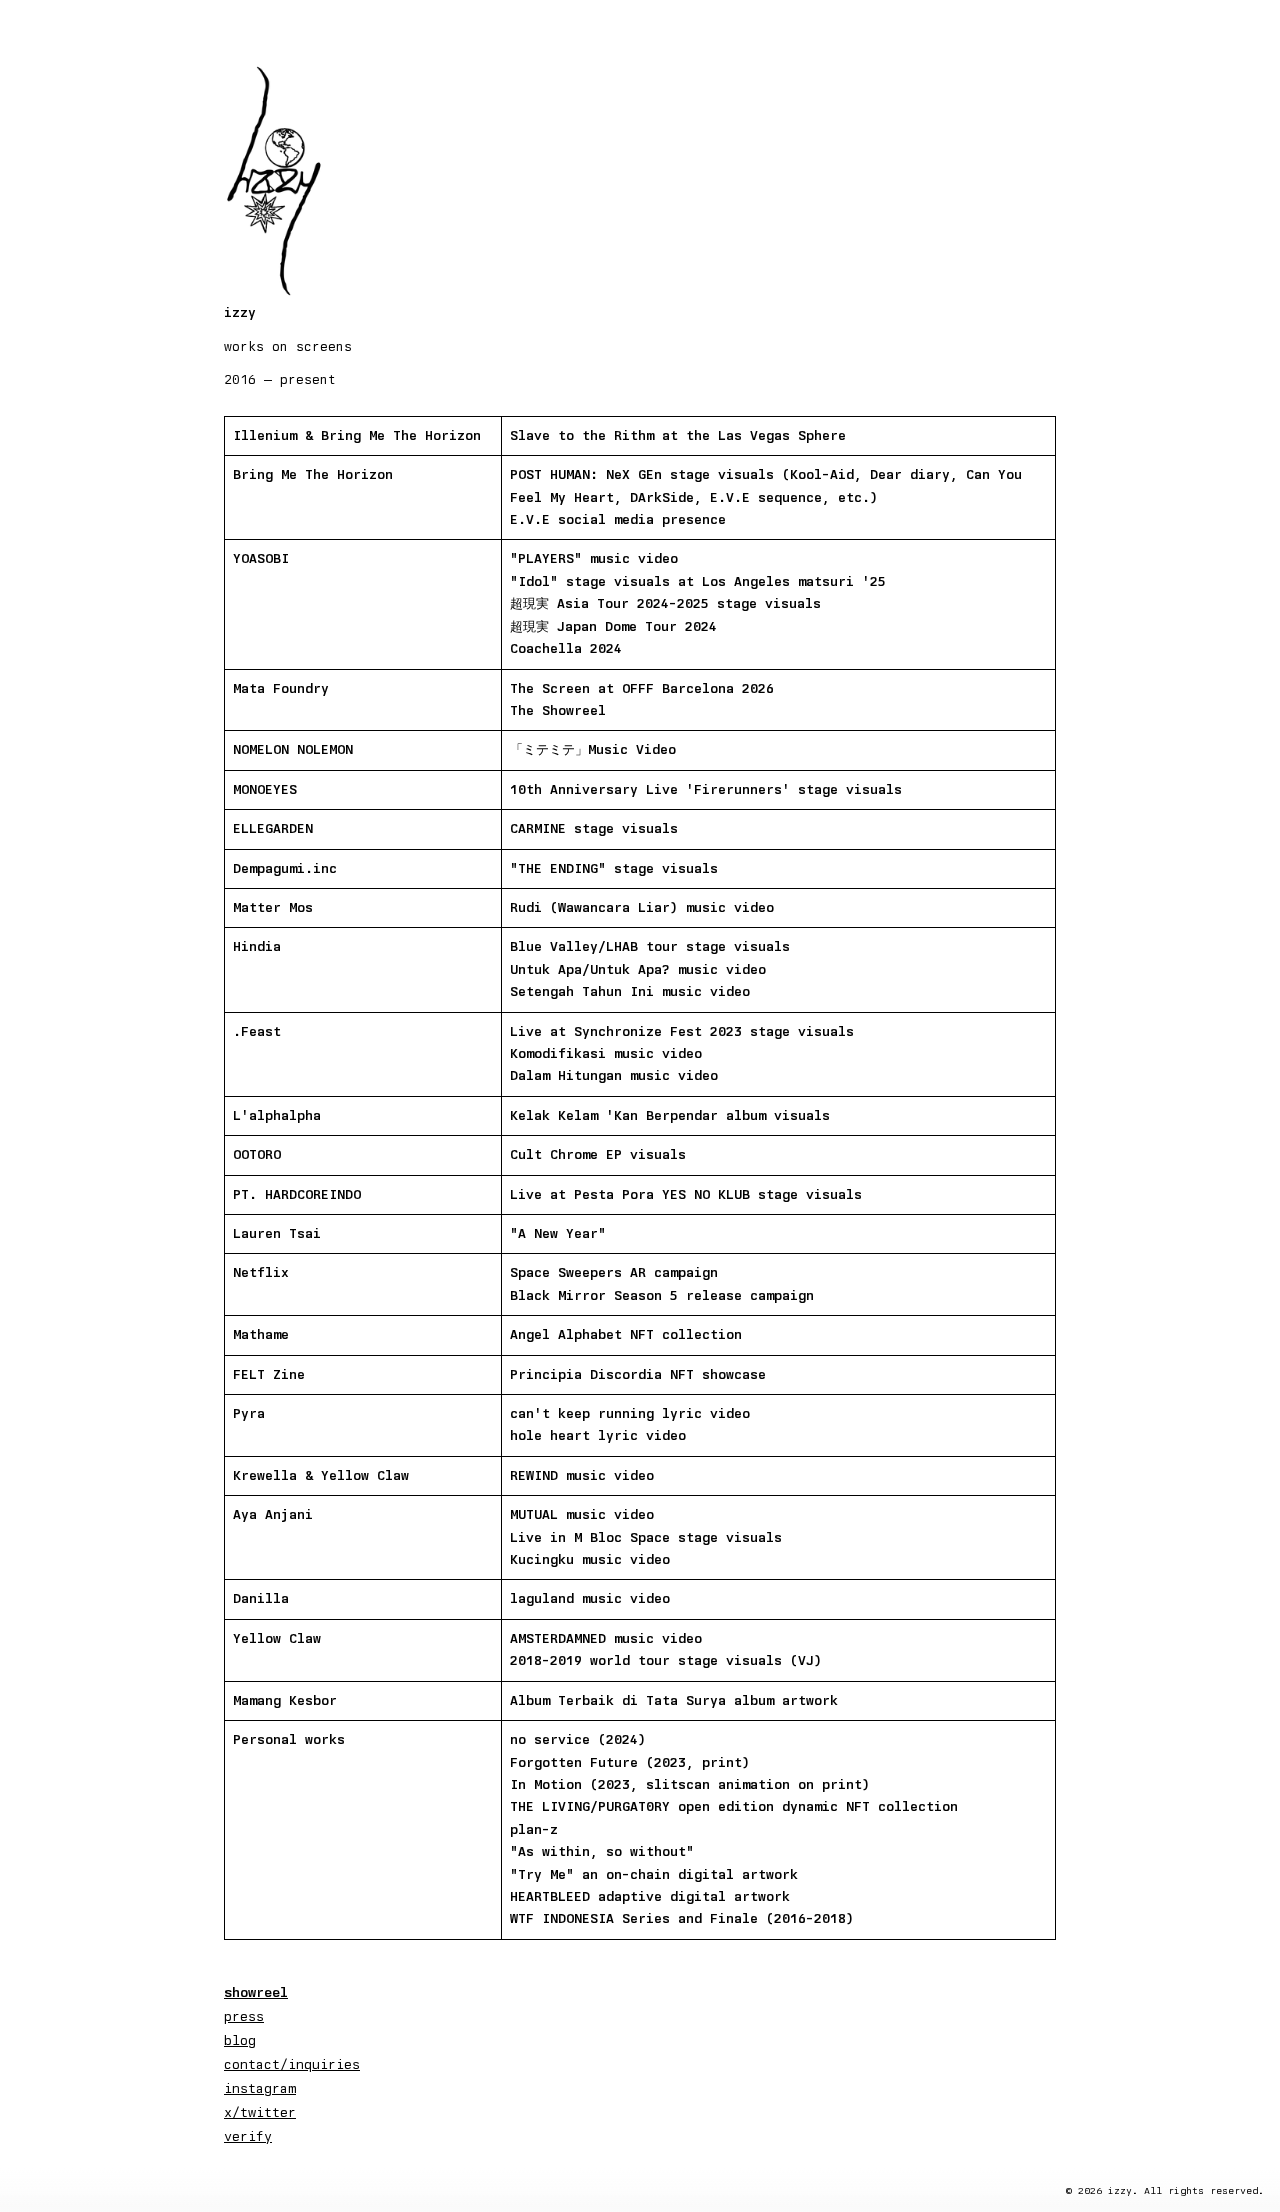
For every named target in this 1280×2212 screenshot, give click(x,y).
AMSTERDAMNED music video (606, 1638)
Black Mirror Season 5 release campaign (662, 1295)
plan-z (534, 1829)
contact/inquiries (292, 2064)
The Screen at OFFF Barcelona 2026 (642, 688)
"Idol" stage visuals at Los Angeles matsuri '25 (698, 581)
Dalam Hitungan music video (614, 1075)
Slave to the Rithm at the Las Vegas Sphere (678, 435)
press (244, 2016)
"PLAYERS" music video (594, 558)
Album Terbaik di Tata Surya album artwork (674, 1700)
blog (240, 2040)
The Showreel (558, 710)
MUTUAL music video (582, 1514)
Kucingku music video (590, 1559)
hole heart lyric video (598, 1435)
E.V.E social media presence (618, 519)
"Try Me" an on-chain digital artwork (654, 1874)
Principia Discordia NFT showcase (638, 1374)
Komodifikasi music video (606, 1053)
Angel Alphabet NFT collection (626, 1334)
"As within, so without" (602, 1851)
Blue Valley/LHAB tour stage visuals (650, 946)
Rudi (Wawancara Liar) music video (642, 907)
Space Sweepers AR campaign (614, 1272)
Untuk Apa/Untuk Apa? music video (638, 969)
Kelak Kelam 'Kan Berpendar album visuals (670, 1115)
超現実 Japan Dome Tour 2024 (613, 626)
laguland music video (590, 1598)
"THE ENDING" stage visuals (614, 868)
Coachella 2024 (566, 648)
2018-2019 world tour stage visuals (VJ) (666, 1660)
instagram (260, 2088)
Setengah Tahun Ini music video (630, 991)
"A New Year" (558, 1233)
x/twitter (260, 2112)
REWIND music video (582, 1475)
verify (248, 2136)
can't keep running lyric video (630, 1413)
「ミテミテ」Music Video (593, 749)
